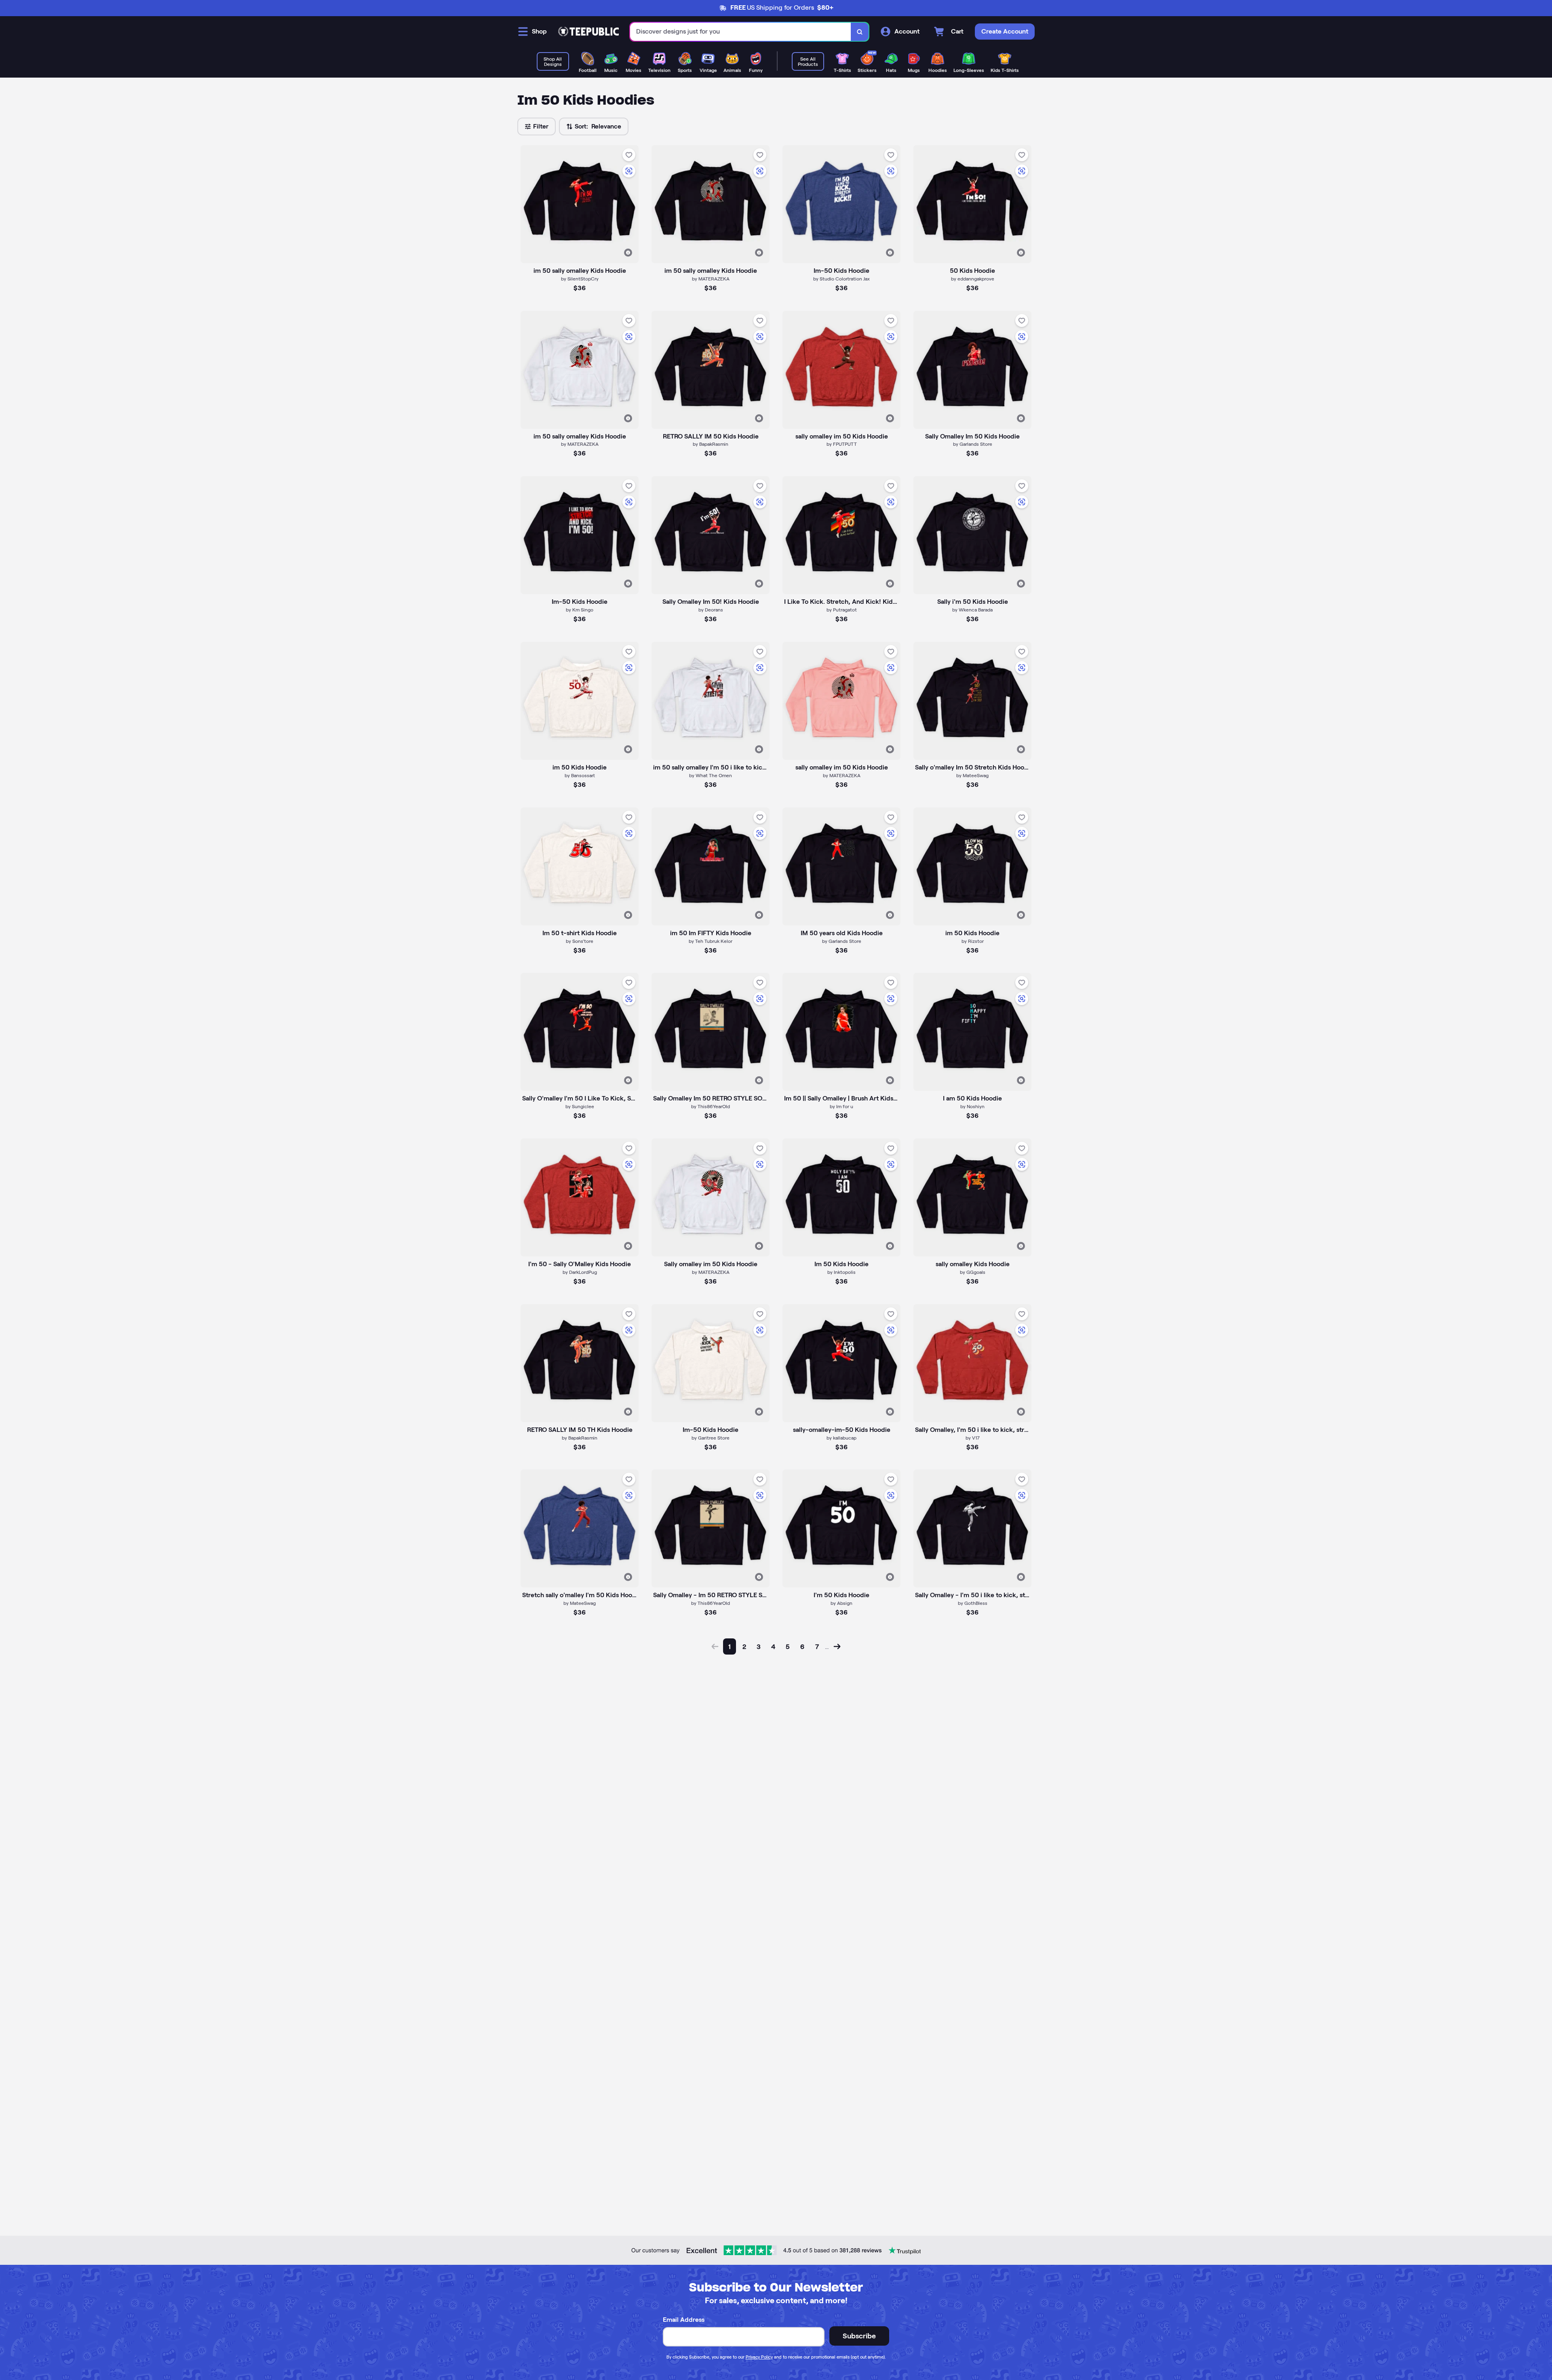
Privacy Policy (759, 2357)
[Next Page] (837, 1646)
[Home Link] (588, 32)
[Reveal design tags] (628, 253)
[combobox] (741, 32)
